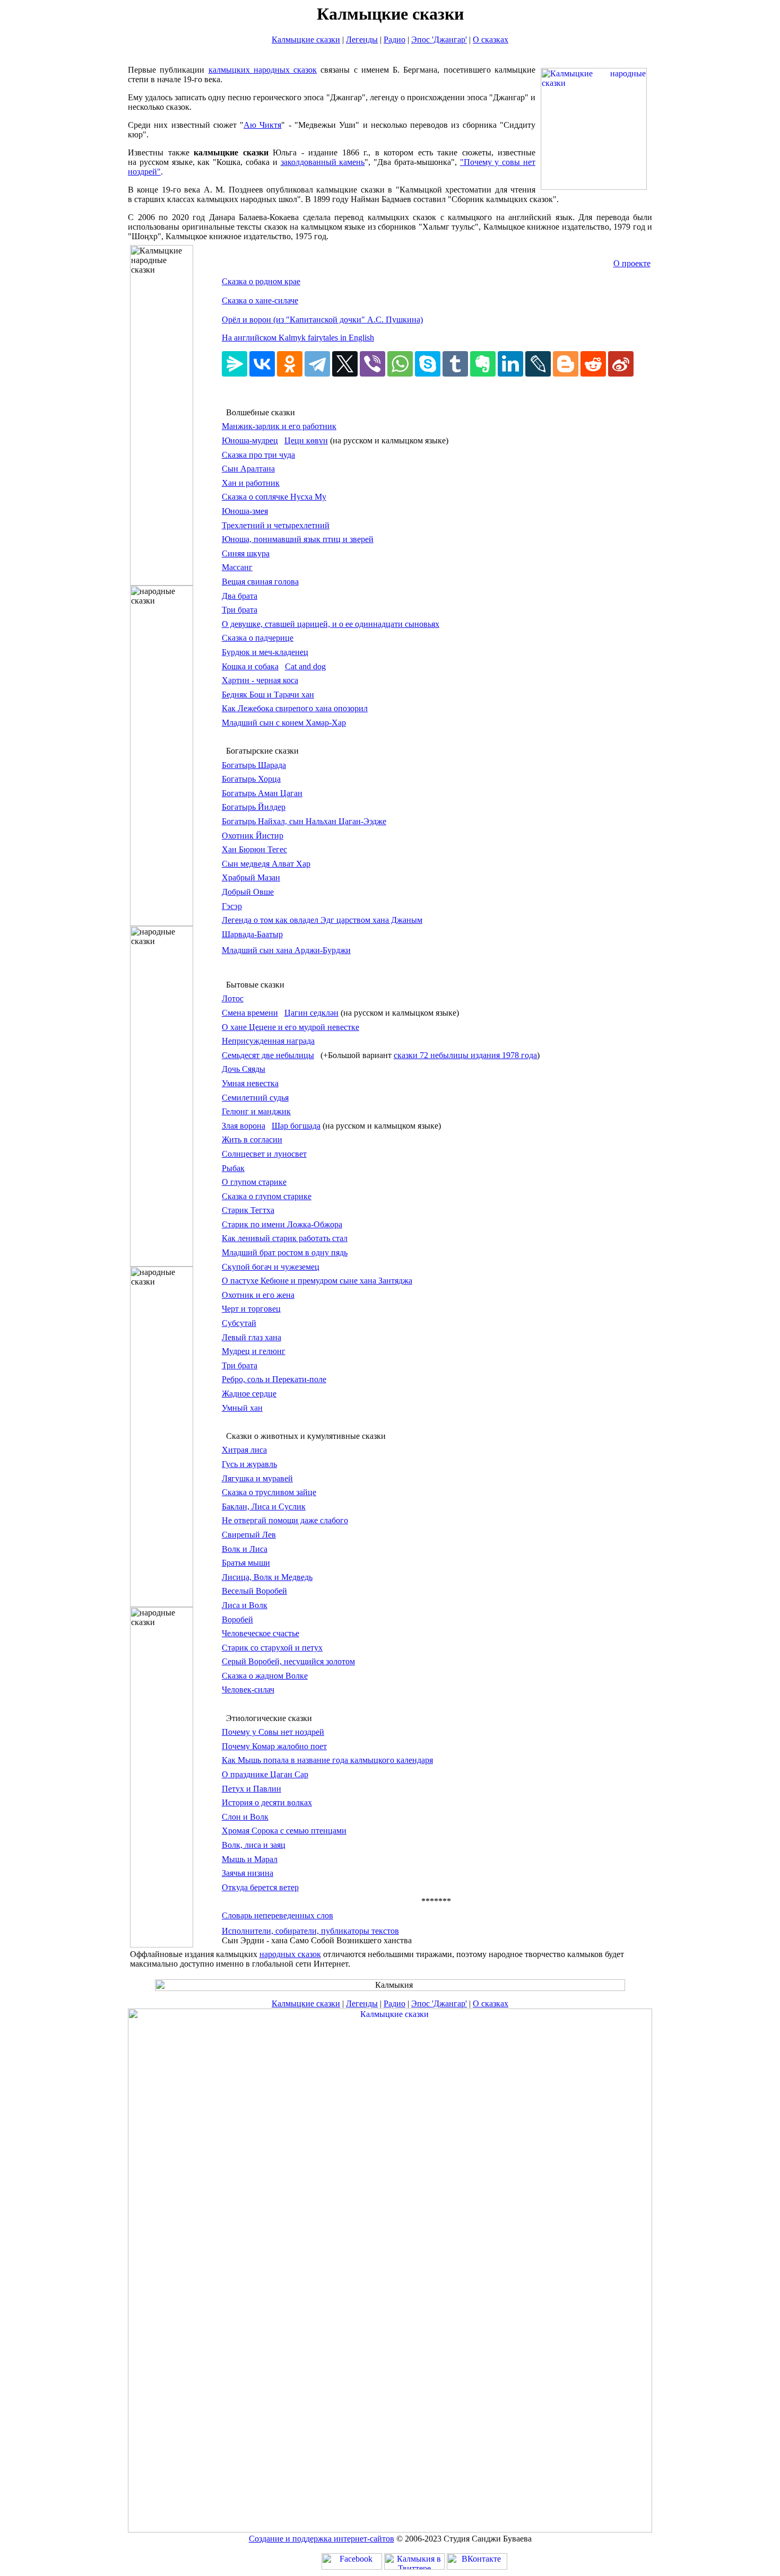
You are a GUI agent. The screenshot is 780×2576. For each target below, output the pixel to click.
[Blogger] (566, 364)
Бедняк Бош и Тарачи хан (268, 695)
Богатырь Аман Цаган (262, 793)
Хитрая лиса (244, 1450)
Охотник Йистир (253, 836)
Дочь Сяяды (244, 1069)
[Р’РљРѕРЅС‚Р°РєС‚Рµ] (262, 364)
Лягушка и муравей (257, 1478)
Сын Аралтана (248, 469)
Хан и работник (251, 483)
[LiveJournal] (538, 364)
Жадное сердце (249, 1394)
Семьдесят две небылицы (268, 1055)
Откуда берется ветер (260, 1887)
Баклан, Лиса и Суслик (264, 1507)
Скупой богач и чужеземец (271, 1267)
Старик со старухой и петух (272, 1648)
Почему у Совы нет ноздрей (273, 1732)
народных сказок (290, 1954)
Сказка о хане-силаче (260, 300)
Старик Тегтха (248, 1210)
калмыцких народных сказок (263, 70)
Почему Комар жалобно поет (274, 1746)
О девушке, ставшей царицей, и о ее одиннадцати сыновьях (331, 624)
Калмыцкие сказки (306, 40)
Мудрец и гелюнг (254, 1351)
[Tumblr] (455, 364)
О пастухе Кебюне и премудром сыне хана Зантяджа (317, 1281)
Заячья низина (248, 1873)
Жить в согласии (252, 1139)
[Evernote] (483, 364)
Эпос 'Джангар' (439, 40)
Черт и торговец (251, 1309)
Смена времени (250, 1013)
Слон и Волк (245, 1817)
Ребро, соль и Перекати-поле (274, 1379)
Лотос (233, 998)
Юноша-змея (245, 511)
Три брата (240, 610)
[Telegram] (317, 364)
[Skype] (428, 364)
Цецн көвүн (306, 440)
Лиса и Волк (245, 1605)
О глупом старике (254, 1182)
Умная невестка (250, 1083)
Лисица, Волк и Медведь (267, 1577)
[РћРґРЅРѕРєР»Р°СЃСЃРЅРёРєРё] (290, 364)
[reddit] (593, 364)
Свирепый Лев (249, 1535)
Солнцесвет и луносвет (264, 1154)
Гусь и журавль (249, 1464)
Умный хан (242, 1408)
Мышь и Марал (250, 1859)
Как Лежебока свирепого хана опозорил (295, 708)
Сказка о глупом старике (267, 1196)
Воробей (237, 1619)
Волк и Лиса (245, 1549)
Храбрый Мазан (251, 877)
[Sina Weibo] (621, 364)
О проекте (632, 263)
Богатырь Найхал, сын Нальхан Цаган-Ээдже (304, 821)
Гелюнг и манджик (256, 1111)
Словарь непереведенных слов (278, 1915)
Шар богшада (296, 1126)
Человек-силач (248, 1689)
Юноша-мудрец (250, 440)
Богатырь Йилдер (254, 807)
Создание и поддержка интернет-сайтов (322, 2539)
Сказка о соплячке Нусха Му (274, 497)
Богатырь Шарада (254, 765)
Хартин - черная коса (260, 680)
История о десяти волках (267, 1802)
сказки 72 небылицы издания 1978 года (465, 1055)
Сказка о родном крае (261, 281)
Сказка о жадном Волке (265, 1676)
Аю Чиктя (262, 125)
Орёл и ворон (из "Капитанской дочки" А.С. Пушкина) (322, 320)
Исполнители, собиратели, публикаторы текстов (310, 1931)
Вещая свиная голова (260, 582)
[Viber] (372, 364)
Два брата (240, 596)
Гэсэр (232, 906)
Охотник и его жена (258, 1295)
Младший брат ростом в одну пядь (285, 1252)
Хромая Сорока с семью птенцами (284, 1831)
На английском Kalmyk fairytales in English (298, 338)
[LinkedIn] (510, 364)
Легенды (362, 40)
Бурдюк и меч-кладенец (265, 652)
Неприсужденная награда (268, 1041)
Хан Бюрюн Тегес (254, 849)
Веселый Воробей (254, 1591)
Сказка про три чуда (258, 455)
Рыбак (233, 1168)
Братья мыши (246, 1563)
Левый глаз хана (252, 1337)
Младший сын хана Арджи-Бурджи (286, 950)
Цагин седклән (311, 1013)
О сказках (491, 40)
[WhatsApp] (400, 364)
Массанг (237, 567)
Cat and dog (305, 666)
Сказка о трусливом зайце (269, 1492)
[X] (345, 364)
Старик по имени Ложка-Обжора (282, 1224)
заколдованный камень (323, 162)
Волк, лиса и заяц (254, 1845)
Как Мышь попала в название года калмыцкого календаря (327, 1760)
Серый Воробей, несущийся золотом (288, 1661)
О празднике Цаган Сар (265, 1774)
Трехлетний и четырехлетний (276, 525)
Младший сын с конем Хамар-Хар (284, 723)
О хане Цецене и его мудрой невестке (291, 1027)
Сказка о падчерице (258, 638)
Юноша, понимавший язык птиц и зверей (298, 539)
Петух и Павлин (252, 1789)
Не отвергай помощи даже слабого (285, 1520)
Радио (395, 40)
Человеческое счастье (261, 1633)
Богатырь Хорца (251, 779)
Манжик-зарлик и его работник (279, 426)
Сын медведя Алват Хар (266, 864)
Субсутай (239, 1323)
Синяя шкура (246, 553)
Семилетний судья (255, 1098)
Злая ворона (244, 1126)
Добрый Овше (248, 892)
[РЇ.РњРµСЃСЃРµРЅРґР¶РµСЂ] (235, 364)
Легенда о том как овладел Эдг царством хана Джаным (322, 920)
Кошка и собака (250, 666)
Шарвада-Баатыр (252, 934)
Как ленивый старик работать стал (285, 1238)
